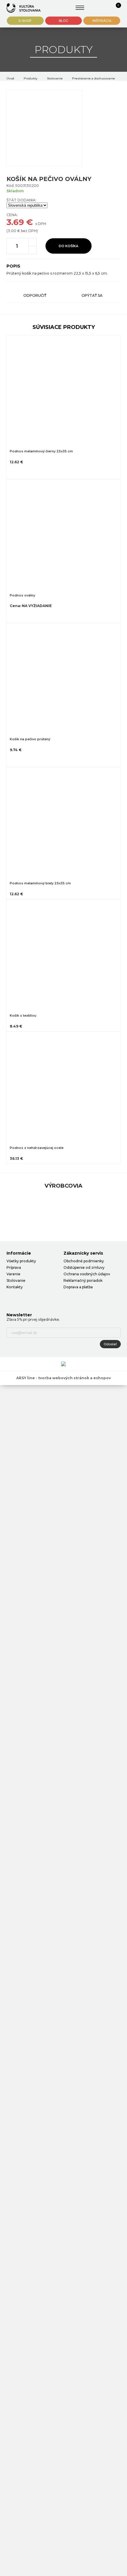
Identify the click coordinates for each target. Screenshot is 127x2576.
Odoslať (110, 1344)
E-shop (25, 21)
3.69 (15, 222)
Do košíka (69, 246)
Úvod (10, 78)
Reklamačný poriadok (83, 1280)
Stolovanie (55, 78)
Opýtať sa (92, 295)
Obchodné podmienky (84, 1261)
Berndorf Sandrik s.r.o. (24, 8)
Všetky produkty (21, 1261)
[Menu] (80, 8)
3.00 (12, 231)
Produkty (31, 78)
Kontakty (15, 1287)
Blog (63, 21)
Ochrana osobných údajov (87, 1274)
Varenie (13, 1274)
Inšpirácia (102, 21)
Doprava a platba (78, 1287)
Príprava (14, 1267)
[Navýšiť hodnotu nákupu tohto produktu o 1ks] (32, 242)
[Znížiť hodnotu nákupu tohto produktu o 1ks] (32, 250)
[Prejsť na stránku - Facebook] (11, 1299)
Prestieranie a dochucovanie (93, 78)
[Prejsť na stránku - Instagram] (21, 1299)
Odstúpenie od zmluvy (84, 1267)
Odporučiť (35, 295)
